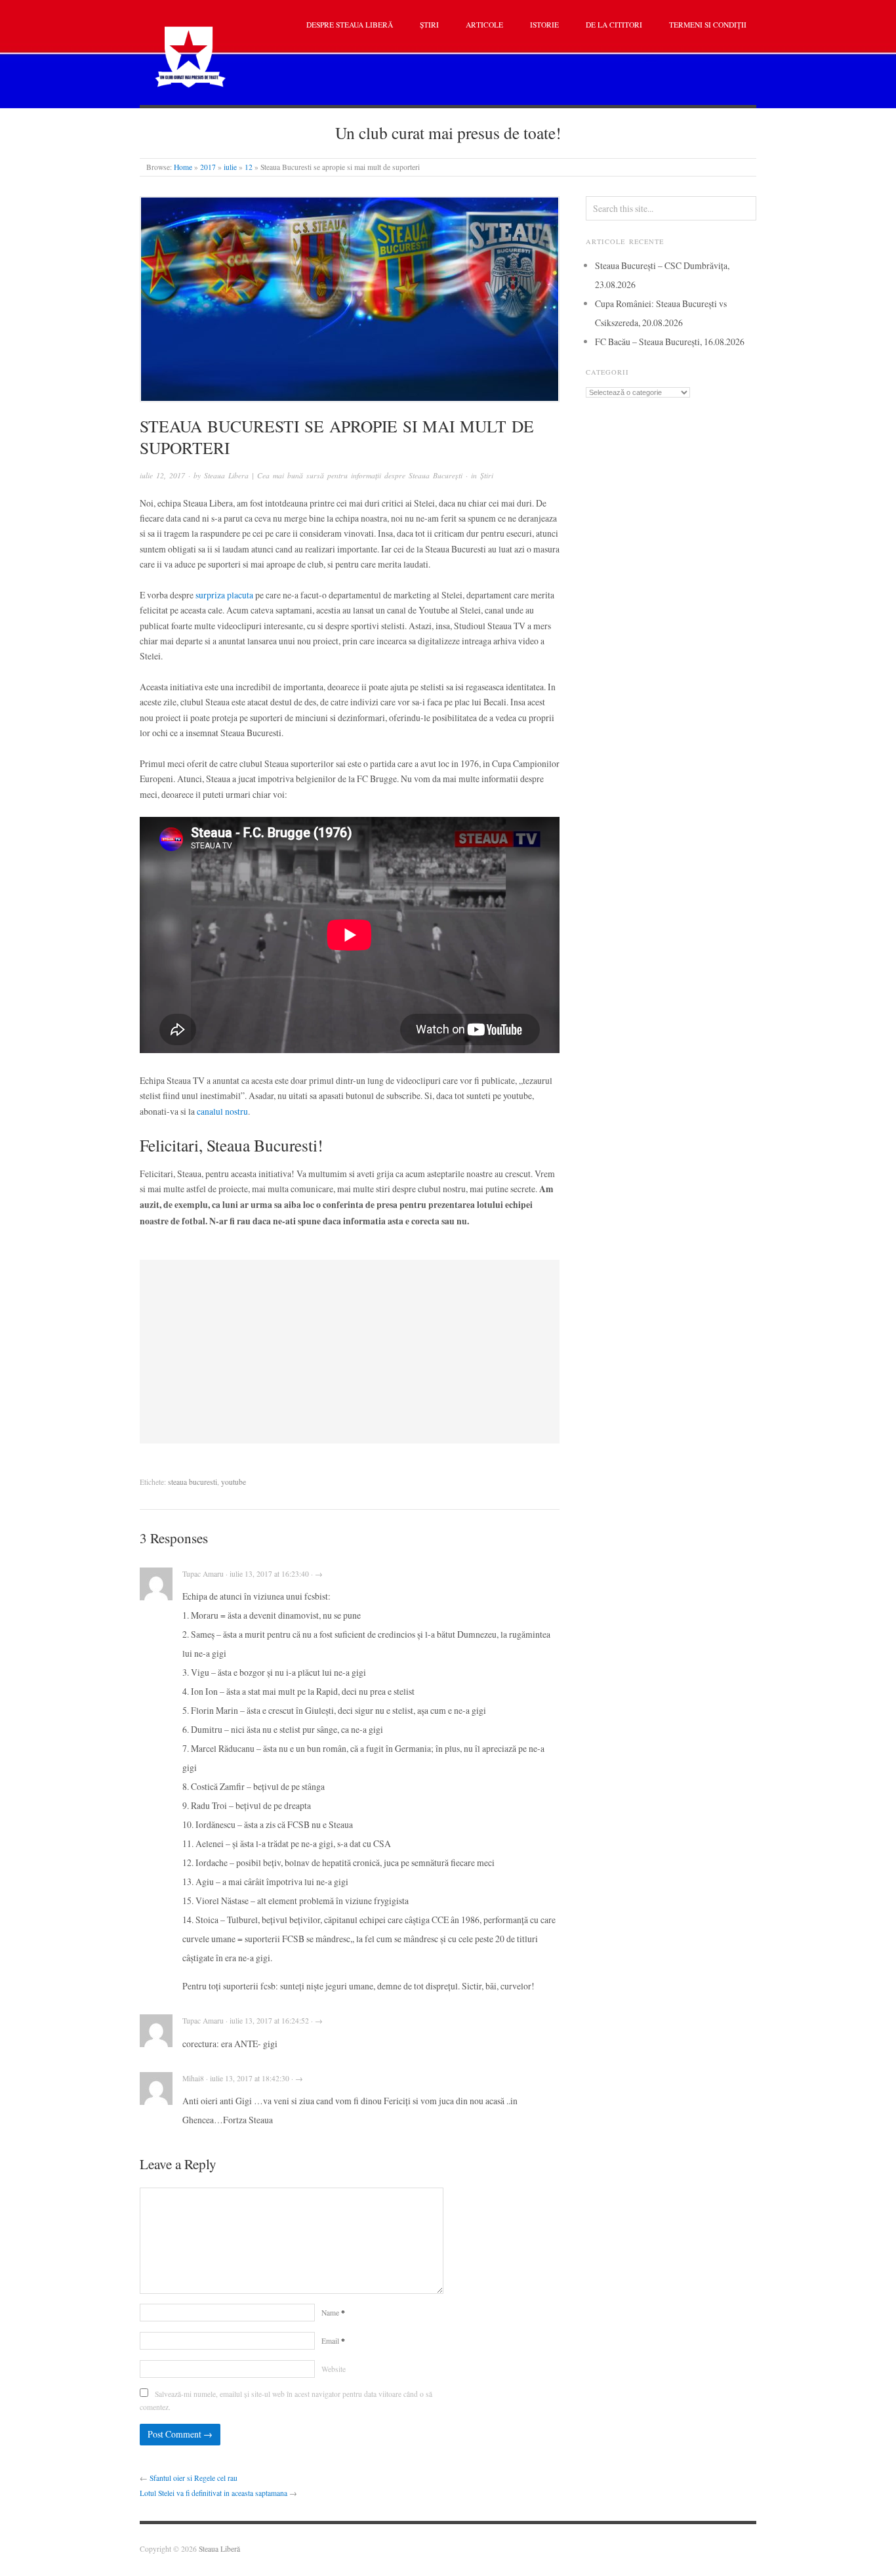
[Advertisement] (350, 1352)
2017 (208, 167)
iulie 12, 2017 (162, 475)
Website (334, 2369)
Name (333, 2313)
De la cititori (614, 25)
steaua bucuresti (193, 1482)
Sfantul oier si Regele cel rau (193, 2478)
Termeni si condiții (708, 25)
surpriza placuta (224, 595)
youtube (234, 1482)
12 (249, 167)
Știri (429, 25)
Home (183, 167)
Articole (484, 25)
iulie (230, 167)
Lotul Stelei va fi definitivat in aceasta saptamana (214, 2493)
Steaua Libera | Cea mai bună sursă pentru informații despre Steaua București (333, 475)
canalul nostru (222, 1111)
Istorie (544, 25)
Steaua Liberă (219, 2549)
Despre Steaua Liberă (350, 25)
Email (333, 2341)
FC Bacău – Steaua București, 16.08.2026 (670, 342)
